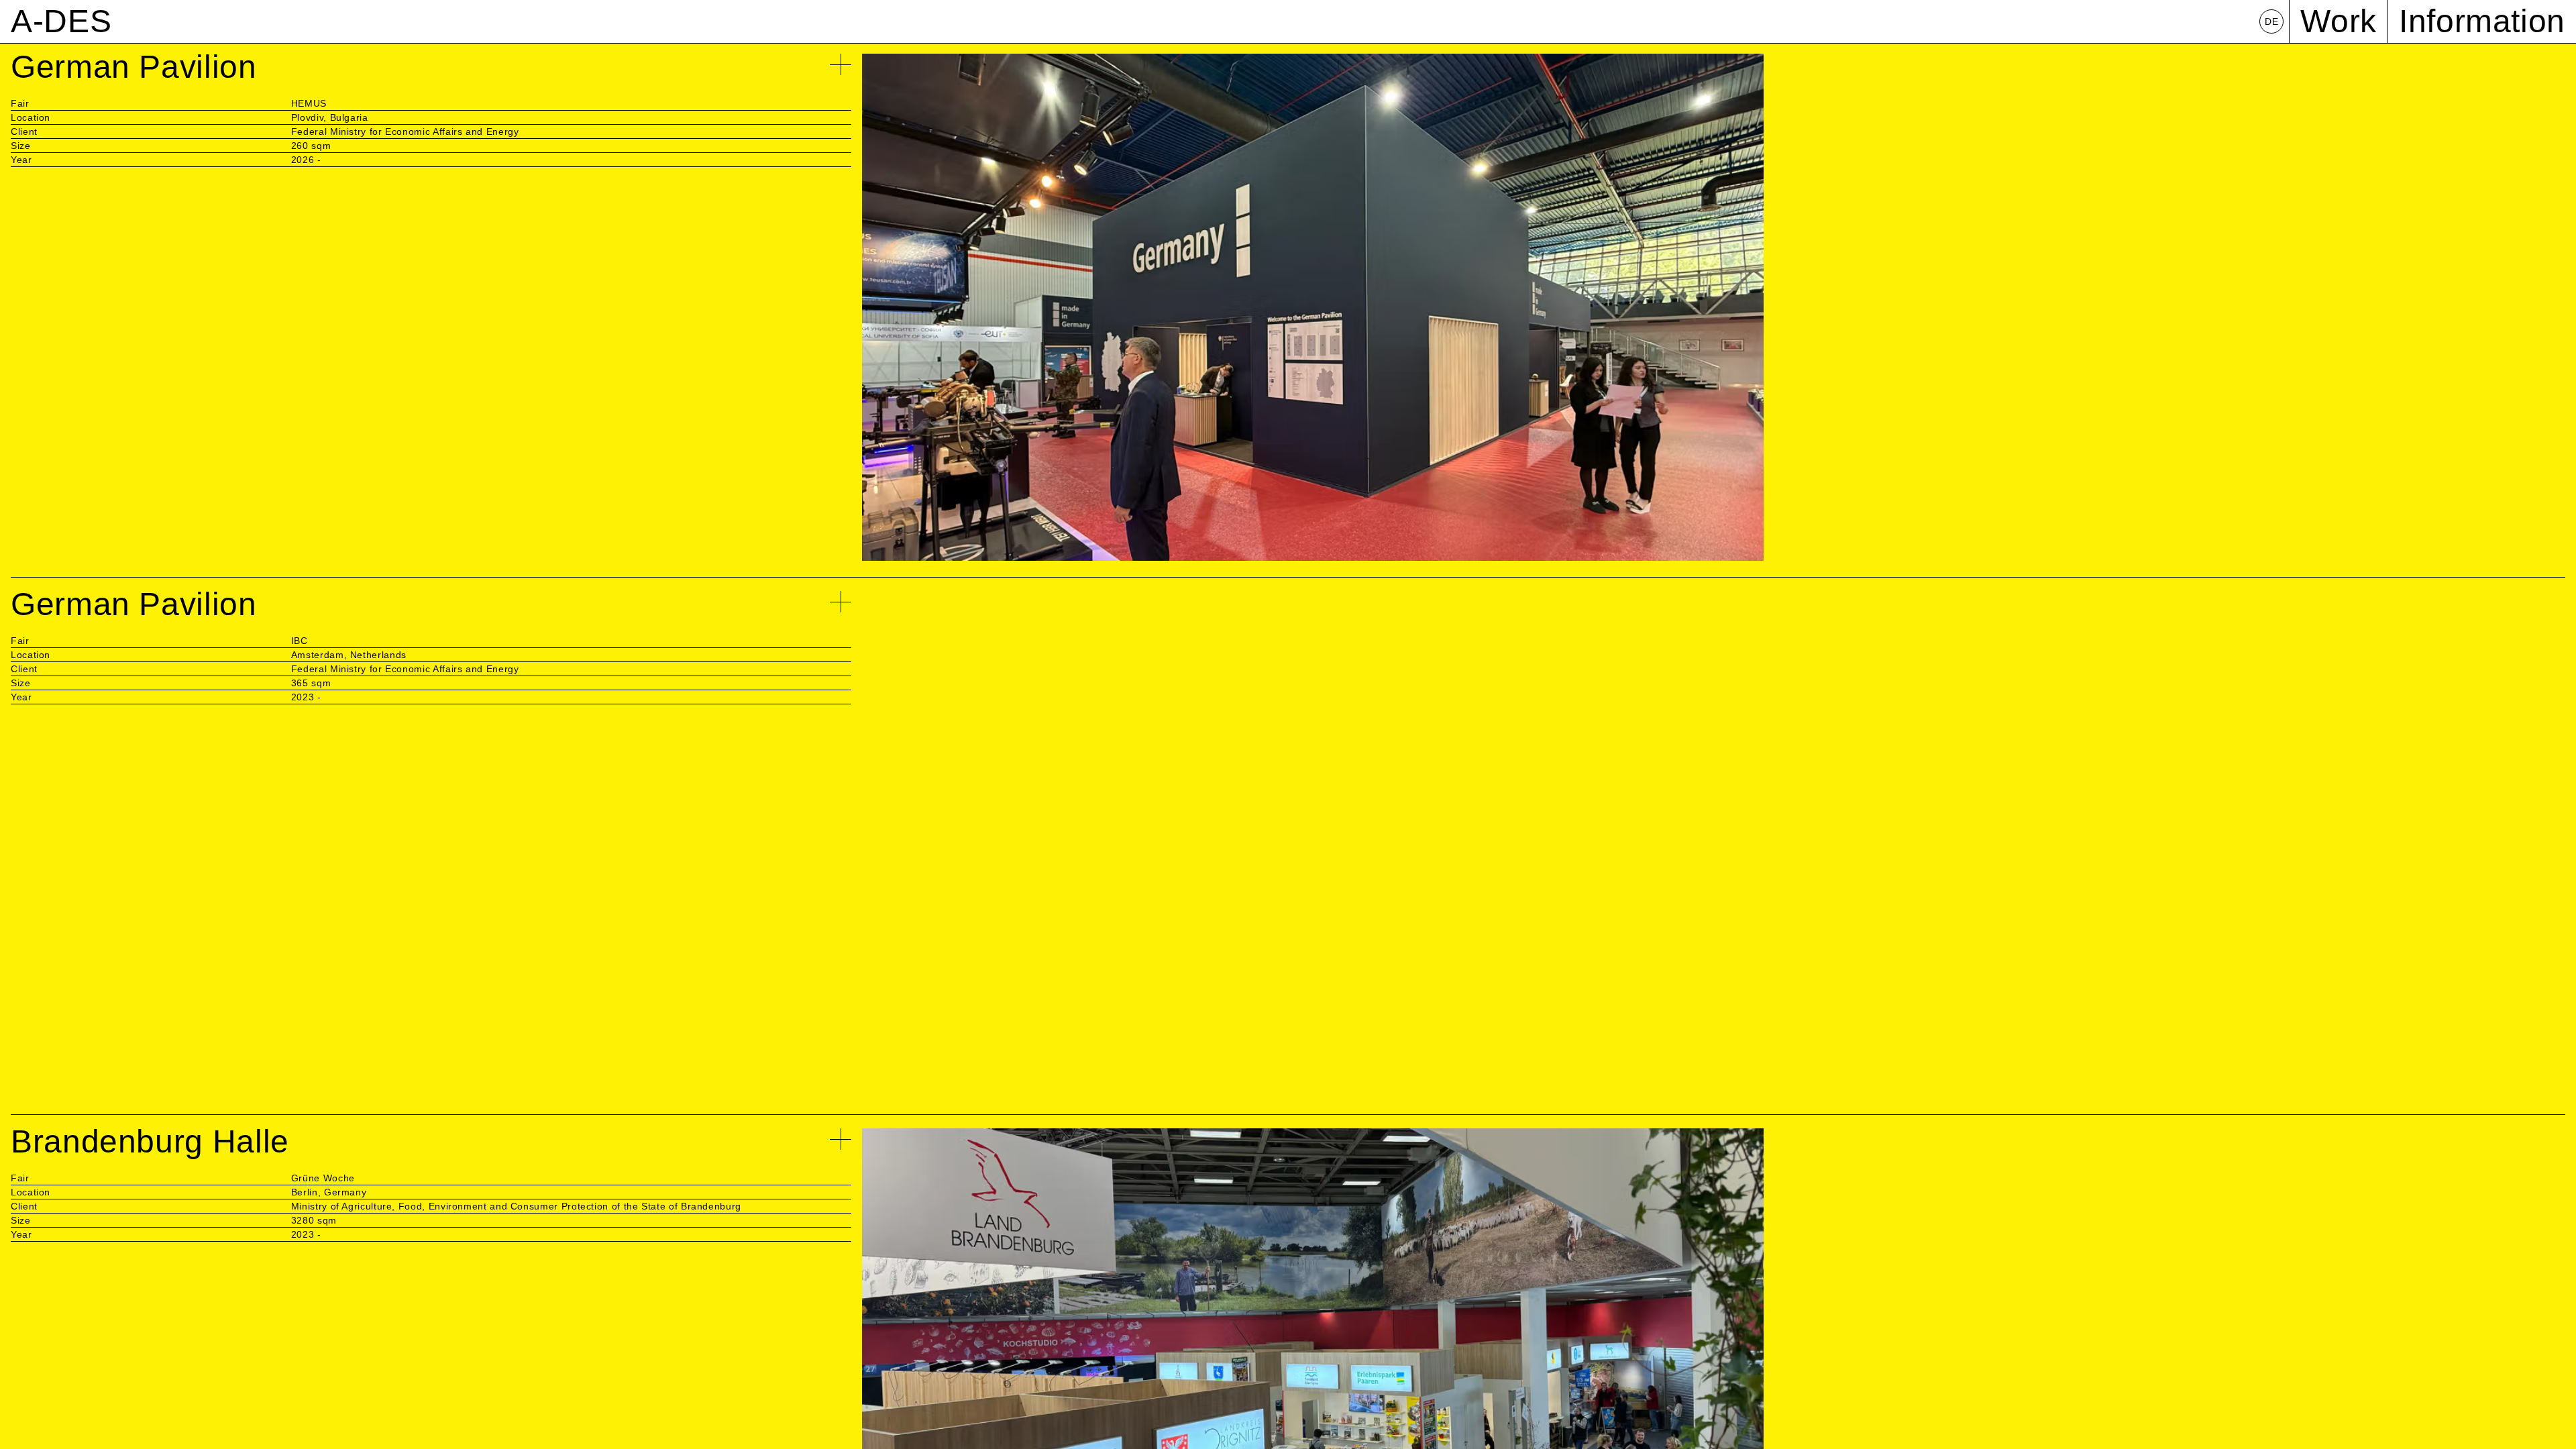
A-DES (61, 21)
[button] (1145, 21)
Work (2339, 21)
